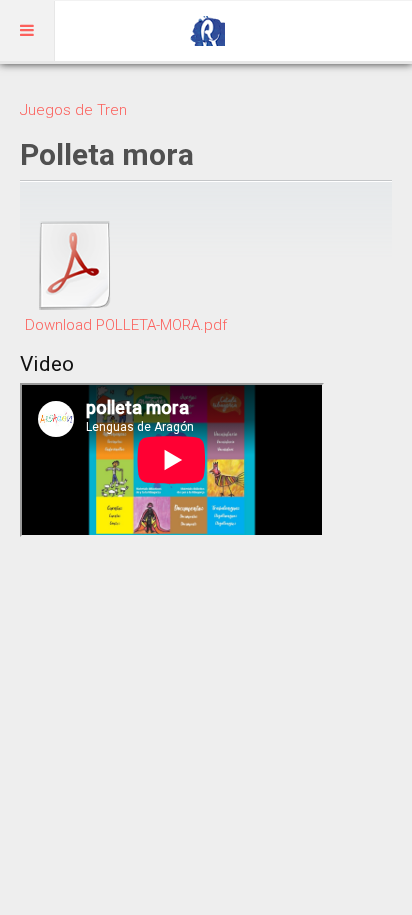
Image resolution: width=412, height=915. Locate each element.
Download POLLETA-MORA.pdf (126, 325)
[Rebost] (206, 31)
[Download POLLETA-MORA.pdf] (75, 265)
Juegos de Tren (73, 110)
